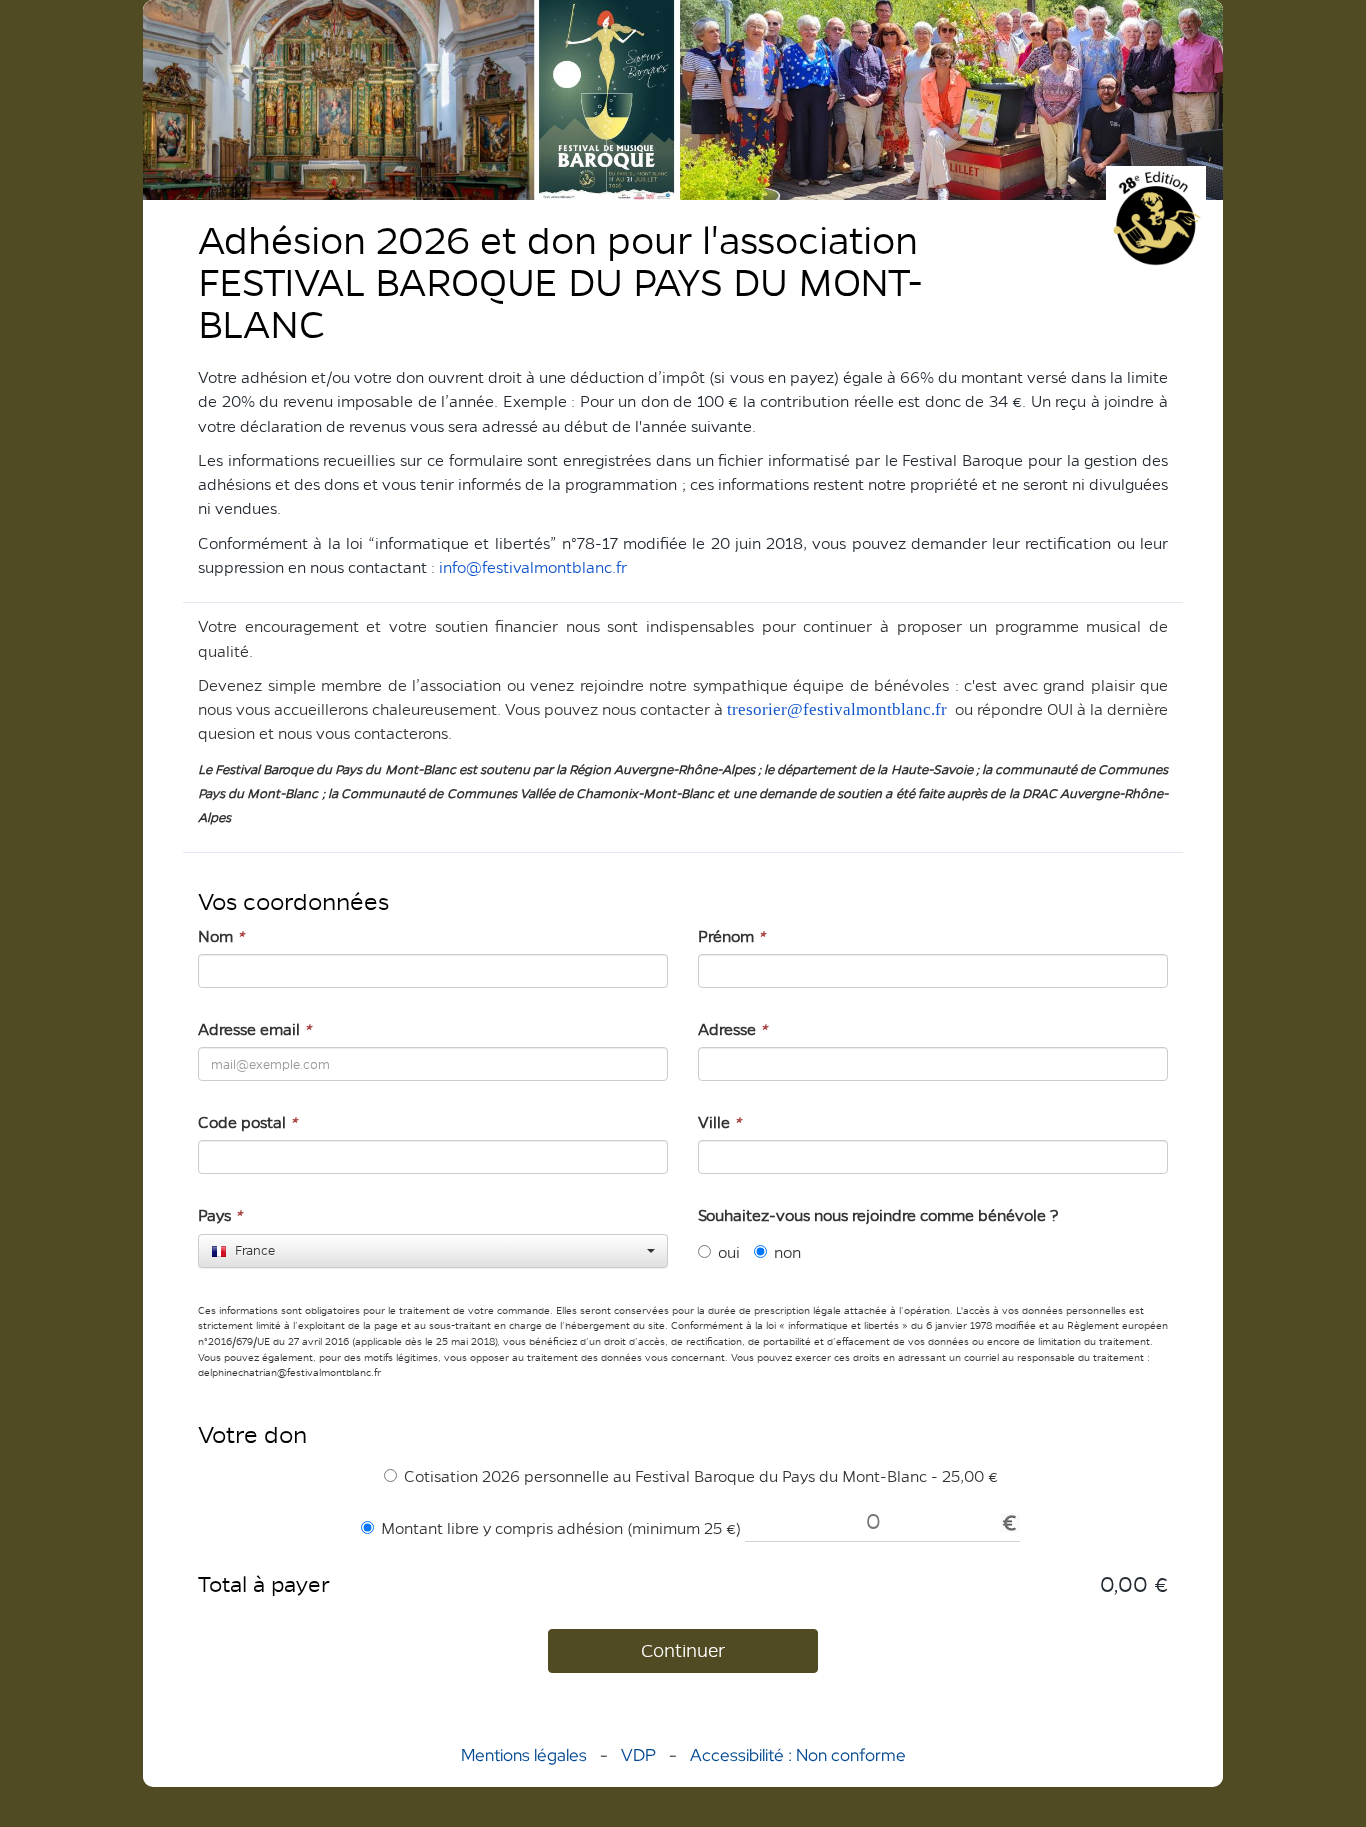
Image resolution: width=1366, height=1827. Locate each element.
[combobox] (433, 1251)
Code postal (247, 1122)
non (787, 1252)
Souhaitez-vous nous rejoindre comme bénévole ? (878, 1215)
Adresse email (254, 1029)
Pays (220, 1215)
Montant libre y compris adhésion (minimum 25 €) (561, 1528)
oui (729, 1252)
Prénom (731, 936)
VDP (640, 1755)
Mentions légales (524, 1755)
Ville (719, 1122)
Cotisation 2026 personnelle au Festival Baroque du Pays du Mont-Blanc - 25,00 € (701, 1476)
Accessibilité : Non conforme (798, 1755)
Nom (221, 936)
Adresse (732, 1029)
